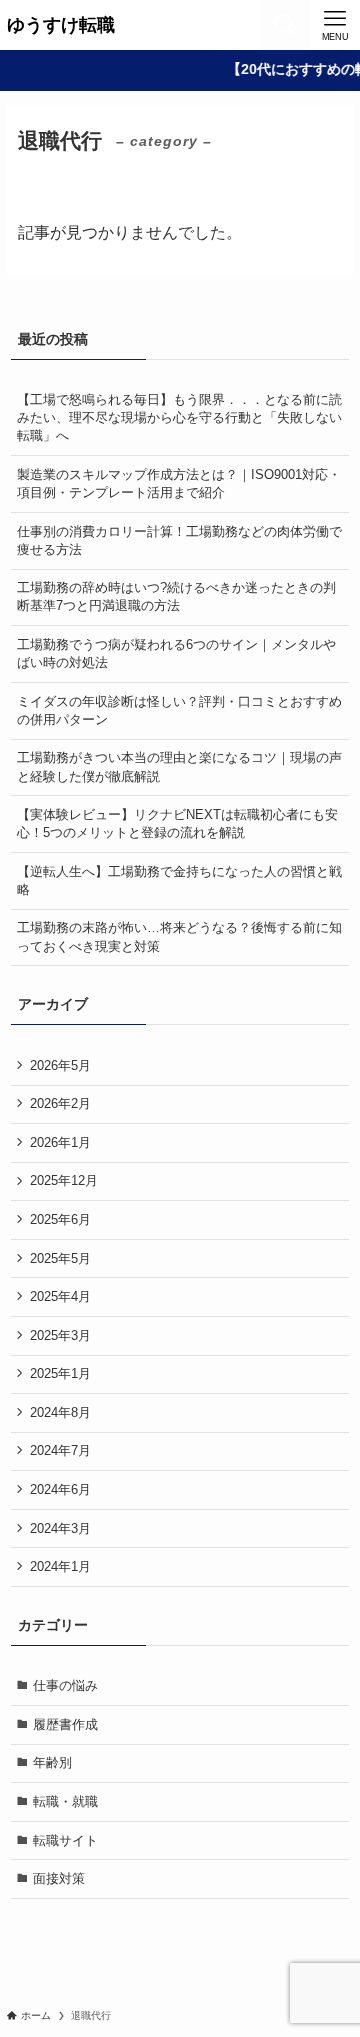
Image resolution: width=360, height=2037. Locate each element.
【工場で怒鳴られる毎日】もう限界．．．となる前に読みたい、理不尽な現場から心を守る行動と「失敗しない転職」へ (179, 417)
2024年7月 (60, 1450)
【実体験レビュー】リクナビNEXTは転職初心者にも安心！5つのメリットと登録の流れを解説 (177, 823)
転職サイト (65, 1840)
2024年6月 (60, 1489)
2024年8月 (60, 1412)
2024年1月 (60, 1566)
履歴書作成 (65, 1724)
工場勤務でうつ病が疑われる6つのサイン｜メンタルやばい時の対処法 (176, 653)
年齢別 (52, 1762)
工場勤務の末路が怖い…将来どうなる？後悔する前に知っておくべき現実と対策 (179, 936)
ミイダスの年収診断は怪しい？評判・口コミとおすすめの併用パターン (179, 710)
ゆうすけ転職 (61, 25)
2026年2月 (60, 1103)
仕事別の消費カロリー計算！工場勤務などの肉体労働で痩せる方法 (179, 540)
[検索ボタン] (285, 25)
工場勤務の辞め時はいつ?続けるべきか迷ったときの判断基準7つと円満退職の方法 (176, 596)
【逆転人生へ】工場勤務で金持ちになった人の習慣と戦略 (179, 880)
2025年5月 (60, 1258)
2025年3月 (60, 1335)
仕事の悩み (65, 1685)
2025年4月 (60, 1296)
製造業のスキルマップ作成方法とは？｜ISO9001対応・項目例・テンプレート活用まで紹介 (179, 483)
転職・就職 (65, 1801)
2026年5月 (60, 1065)
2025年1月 (60, 1373)
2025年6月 (60, 1219)
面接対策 (59, 1878)
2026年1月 (60, 1142)
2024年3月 (60, 1528)
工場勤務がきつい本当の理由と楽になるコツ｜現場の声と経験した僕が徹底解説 (179, 766)
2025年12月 (64, 1180)
